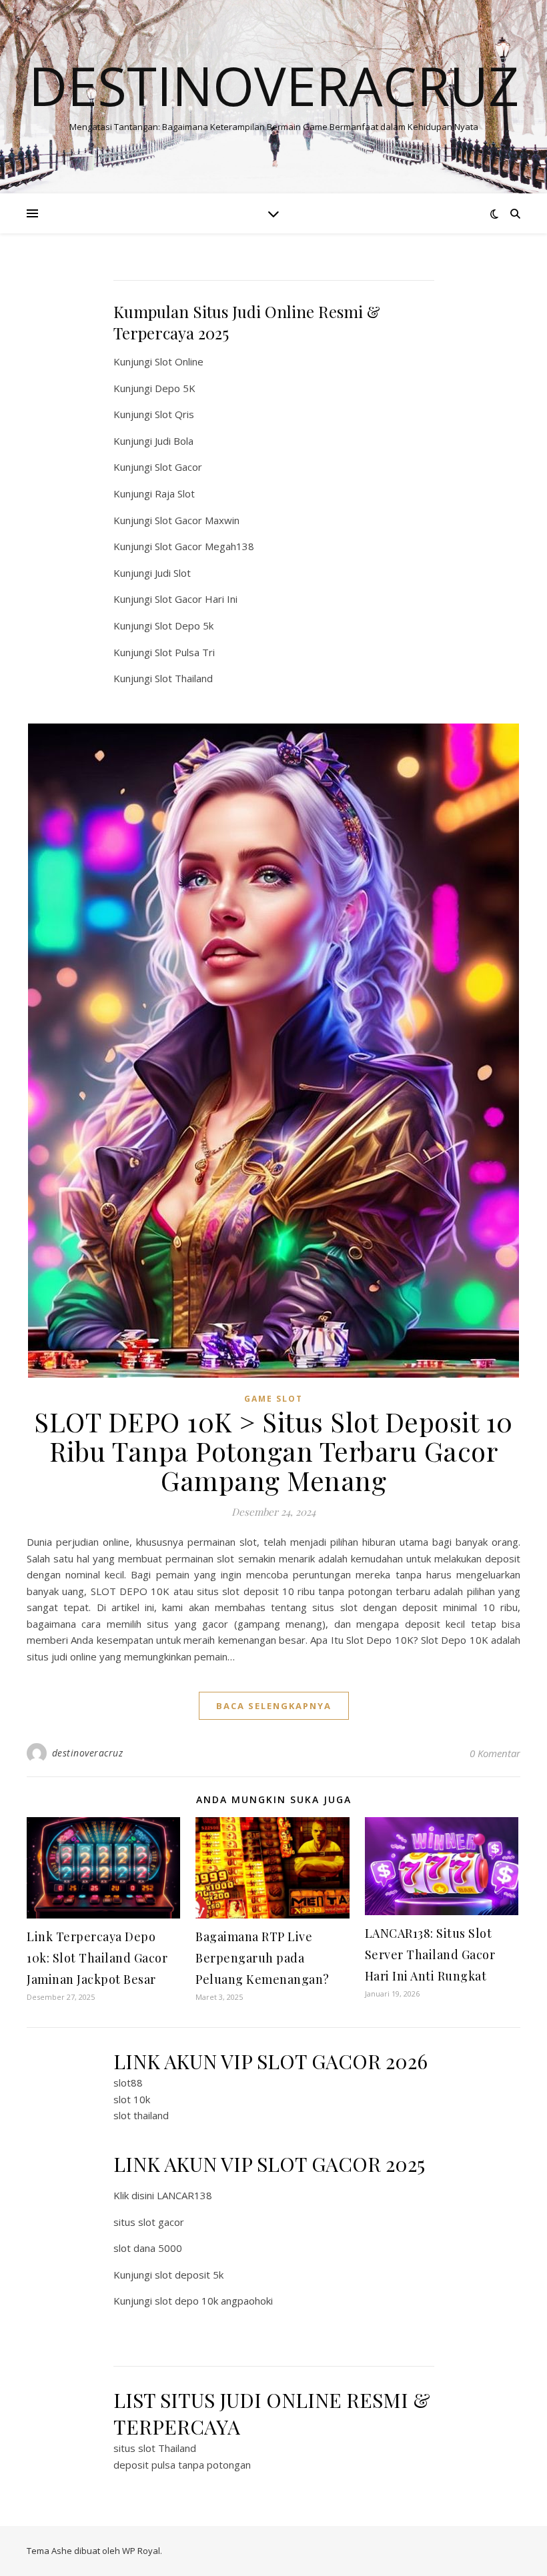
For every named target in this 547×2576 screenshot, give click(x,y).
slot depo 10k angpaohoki (214, 2301)
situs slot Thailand (155, 2448)
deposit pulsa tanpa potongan (182, 2465)
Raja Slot (175, 493)
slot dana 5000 (148, 2248)
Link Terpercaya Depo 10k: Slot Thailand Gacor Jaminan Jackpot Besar (97, 1958)
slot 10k (132, 2099)
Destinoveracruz (274, 85)
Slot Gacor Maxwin (197, 520)
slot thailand (141, 2115)
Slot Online (179, 361)
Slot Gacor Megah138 (204, 546)
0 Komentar (495, 1753)
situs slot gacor (149, 2222)
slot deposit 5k (189, 2275)
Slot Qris (174, 414)
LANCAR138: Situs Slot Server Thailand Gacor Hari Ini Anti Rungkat (430, 1955)
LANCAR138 (184, 2195)
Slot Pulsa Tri (185, 652)
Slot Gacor (178, 467)
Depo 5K (175, 388)
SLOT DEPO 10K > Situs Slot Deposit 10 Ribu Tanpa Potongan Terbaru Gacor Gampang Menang (273, 1451)
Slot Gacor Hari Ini (196, 599)
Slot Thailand (184, 678)
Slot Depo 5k (184, 625)
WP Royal (141, 2551)
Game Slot (273, 1399)
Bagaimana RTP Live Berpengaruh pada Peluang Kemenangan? (262, 1958)
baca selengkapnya (274, 1706)
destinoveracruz (88, 1753)
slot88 (128, 2083)
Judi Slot (173, 573)
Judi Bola (174, 441)
